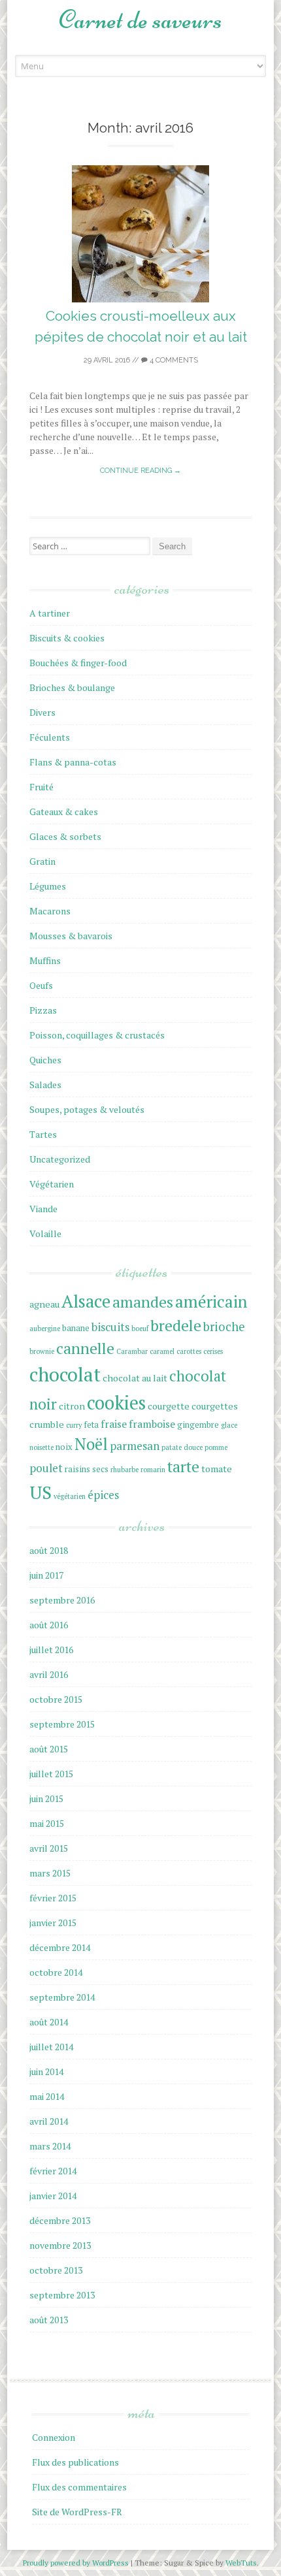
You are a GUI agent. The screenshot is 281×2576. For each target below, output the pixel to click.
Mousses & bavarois (71, 936)
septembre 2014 (62, 1997)
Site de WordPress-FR (77, 2512)
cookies (116, 1403)
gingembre (198, 1425)
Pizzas (43, 1010)
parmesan (135, 1446)
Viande (43, 1209)
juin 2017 (46, 1575)
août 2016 (49, 1625)
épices (103, 1495)
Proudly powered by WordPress (77, 2563)
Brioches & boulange (72, 687)
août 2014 (49, 2022)
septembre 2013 (62, 2295)
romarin (153, 1470)
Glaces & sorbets (65, 836)
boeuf (140, 1328)
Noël (91, 1444)
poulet (46, 1468)
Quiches (45, 1060)
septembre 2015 (62, 1724)
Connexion (54, 2437)
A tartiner (50, 613)
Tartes (43, 1134)
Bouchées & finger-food (78, 663)
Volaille (45, 1233)
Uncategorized (60, 1159)
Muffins (45, 960)
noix (64, 1447)
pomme (216, 1447)
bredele (176, 1326)
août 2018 (49, 1550)
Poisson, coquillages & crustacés (97, 1035)
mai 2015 (47, 1823)
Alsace (86, 1301)
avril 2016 (49, 1674)
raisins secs (87, 1469)
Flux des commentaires (79, 2487)
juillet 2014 (51, 2047)
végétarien (70, 1496)
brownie (42, 1351)
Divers (42, 712)
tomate (217, 1469)
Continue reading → (140, 471)
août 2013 (49, 2320)
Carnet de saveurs (140, 20)
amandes (143, 1302)
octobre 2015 (56, 1699)
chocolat (65, 1374)
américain (211, 1301)
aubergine (45, 1328)
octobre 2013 (56, 2270)
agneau (44, 1304)
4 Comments (173, 360)
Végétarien (52, 1184)
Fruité (41, 787)
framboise (152, 1424)
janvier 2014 (53, 2196)
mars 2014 (50, 2146)
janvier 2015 (53, 1923)
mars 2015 (50, 1873)
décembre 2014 (60, 1947)
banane (76, 1328)
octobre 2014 (56, 1972)
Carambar (132, 1351)
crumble (47, 1424)
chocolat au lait (135, 1378)
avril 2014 (49, 2121)
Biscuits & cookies (67, 638)
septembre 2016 (62, 1600)
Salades (45, 1085)
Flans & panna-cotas (73, 762)
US (41, 1492)
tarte (183, 1467)
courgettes (215, 1406)
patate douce (182, 1447)
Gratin (42, 861)
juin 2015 (46, 1798)
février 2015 (53, 1898)
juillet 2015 (51, 1774)
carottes (189, 1351)
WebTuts (241, 2563)
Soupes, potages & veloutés (87, 1109)
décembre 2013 (60, 2220)
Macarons (50, 911)
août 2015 (49, 1749)
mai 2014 (47, 2096)
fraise (114, 1424)
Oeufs (41, 985)
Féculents (50, 737)
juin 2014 (46, 2071)
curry (74, 1425)
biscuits (110, 1327)
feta (91, 1425)
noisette (41, 1447)
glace (229, 1425)
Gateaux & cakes (64, 812)
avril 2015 (49, 1848)
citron (72, 1406)
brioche (224, 1327)
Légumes (48, 886)
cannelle (85, 1348)
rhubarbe (124, 1470)
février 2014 (53, 2171)
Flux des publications (75, 2462)
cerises (213, 1351)
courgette (169, 1406)
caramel (162, 1351)
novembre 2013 (60, 2245)
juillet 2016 (51, 1650)
